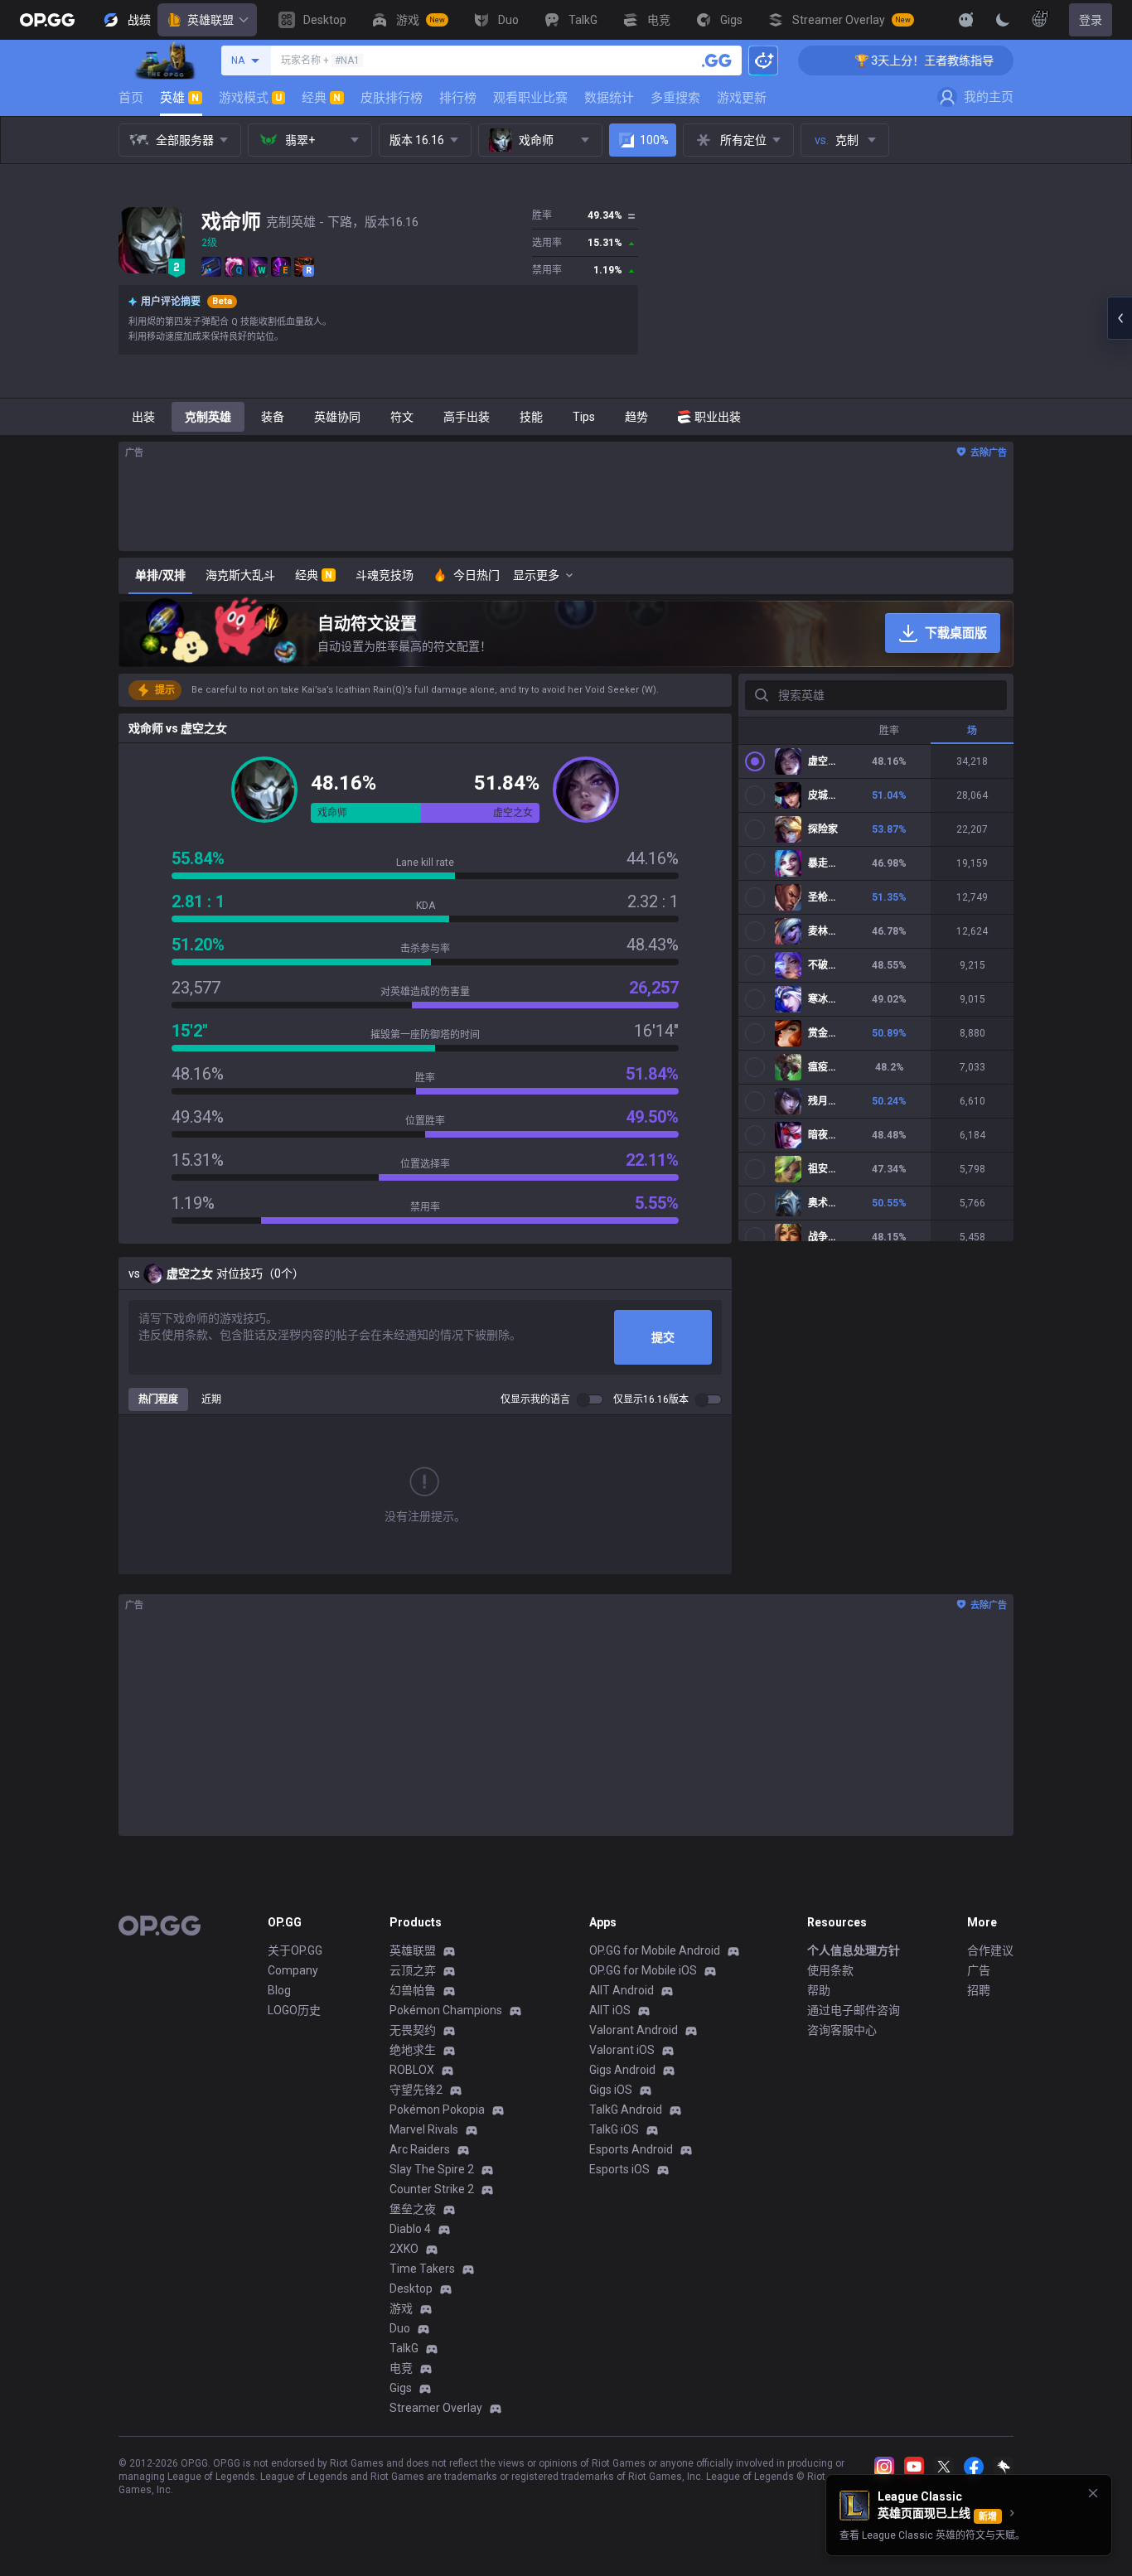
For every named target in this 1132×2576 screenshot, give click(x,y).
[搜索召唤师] (717, 60)
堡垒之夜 (413, 2209)
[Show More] (966, 20)
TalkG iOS (614, 2129)
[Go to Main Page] (47, 20)
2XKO (404, 2249)
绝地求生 (413, 2050)
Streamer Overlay (436, 2408)
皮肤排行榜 (392, 98)
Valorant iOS (622, 2050)
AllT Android (622, 1990)
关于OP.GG (295, 1950)
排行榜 (458, 98)
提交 (663, 1337)
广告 (979, 1970)
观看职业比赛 (530, 98)
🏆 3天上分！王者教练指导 (880, 60)
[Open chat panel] (1120, 318)
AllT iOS (610, 2010)
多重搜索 (675, 98)
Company (293, 1970)
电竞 (401, 2368)
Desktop (411, 2288)
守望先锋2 (416, 2090)
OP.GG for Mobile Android (655, 1950)
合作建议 (990, 1950)
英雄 (179, 98)
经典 (321, 98)
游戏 (401, 2308)
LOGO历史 (294, 2010)
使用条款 (830, 1970)
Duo (400, 2328)
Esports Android (631, 2149)
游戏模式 (250, 98)
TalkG (404, 2348)
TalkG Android (626, 2110)
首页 (131, 98)
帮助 (819, 1990)
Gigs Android (622, 2070)
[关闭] (1093, 2493)
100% (654, 140)
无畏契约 (413, 2030)
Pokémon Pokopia (437, 2110)
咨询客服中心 (842, 2030)
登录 (1091, 20)
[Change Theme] (1003, 20)
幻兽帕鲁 (413, 1990)
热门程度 (158, 1399)
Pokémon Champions (446, 2010)
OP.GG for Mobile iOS (643, 1970)
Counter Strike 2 (432, 2189)
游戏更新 (742, 98)
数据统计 (609, 98)
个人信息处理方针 (854, 1950)
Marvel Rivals (424, 2129)
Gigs (401, 2388)
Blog (279, 1990)
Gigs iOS (611, 2090)
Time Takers (422, 2269)
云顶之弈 (413, 1970)
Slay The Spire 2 (432, 2169)
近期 (211, 1399)
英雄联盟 (210, 20)
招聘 (979, 1990)
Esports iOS (619, 2169)
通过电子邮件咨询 (854, 2010)
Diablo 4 (410, 2229)
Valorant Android (634, 2030)
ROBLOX (412, 2070)
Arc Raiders (420, 2149)
